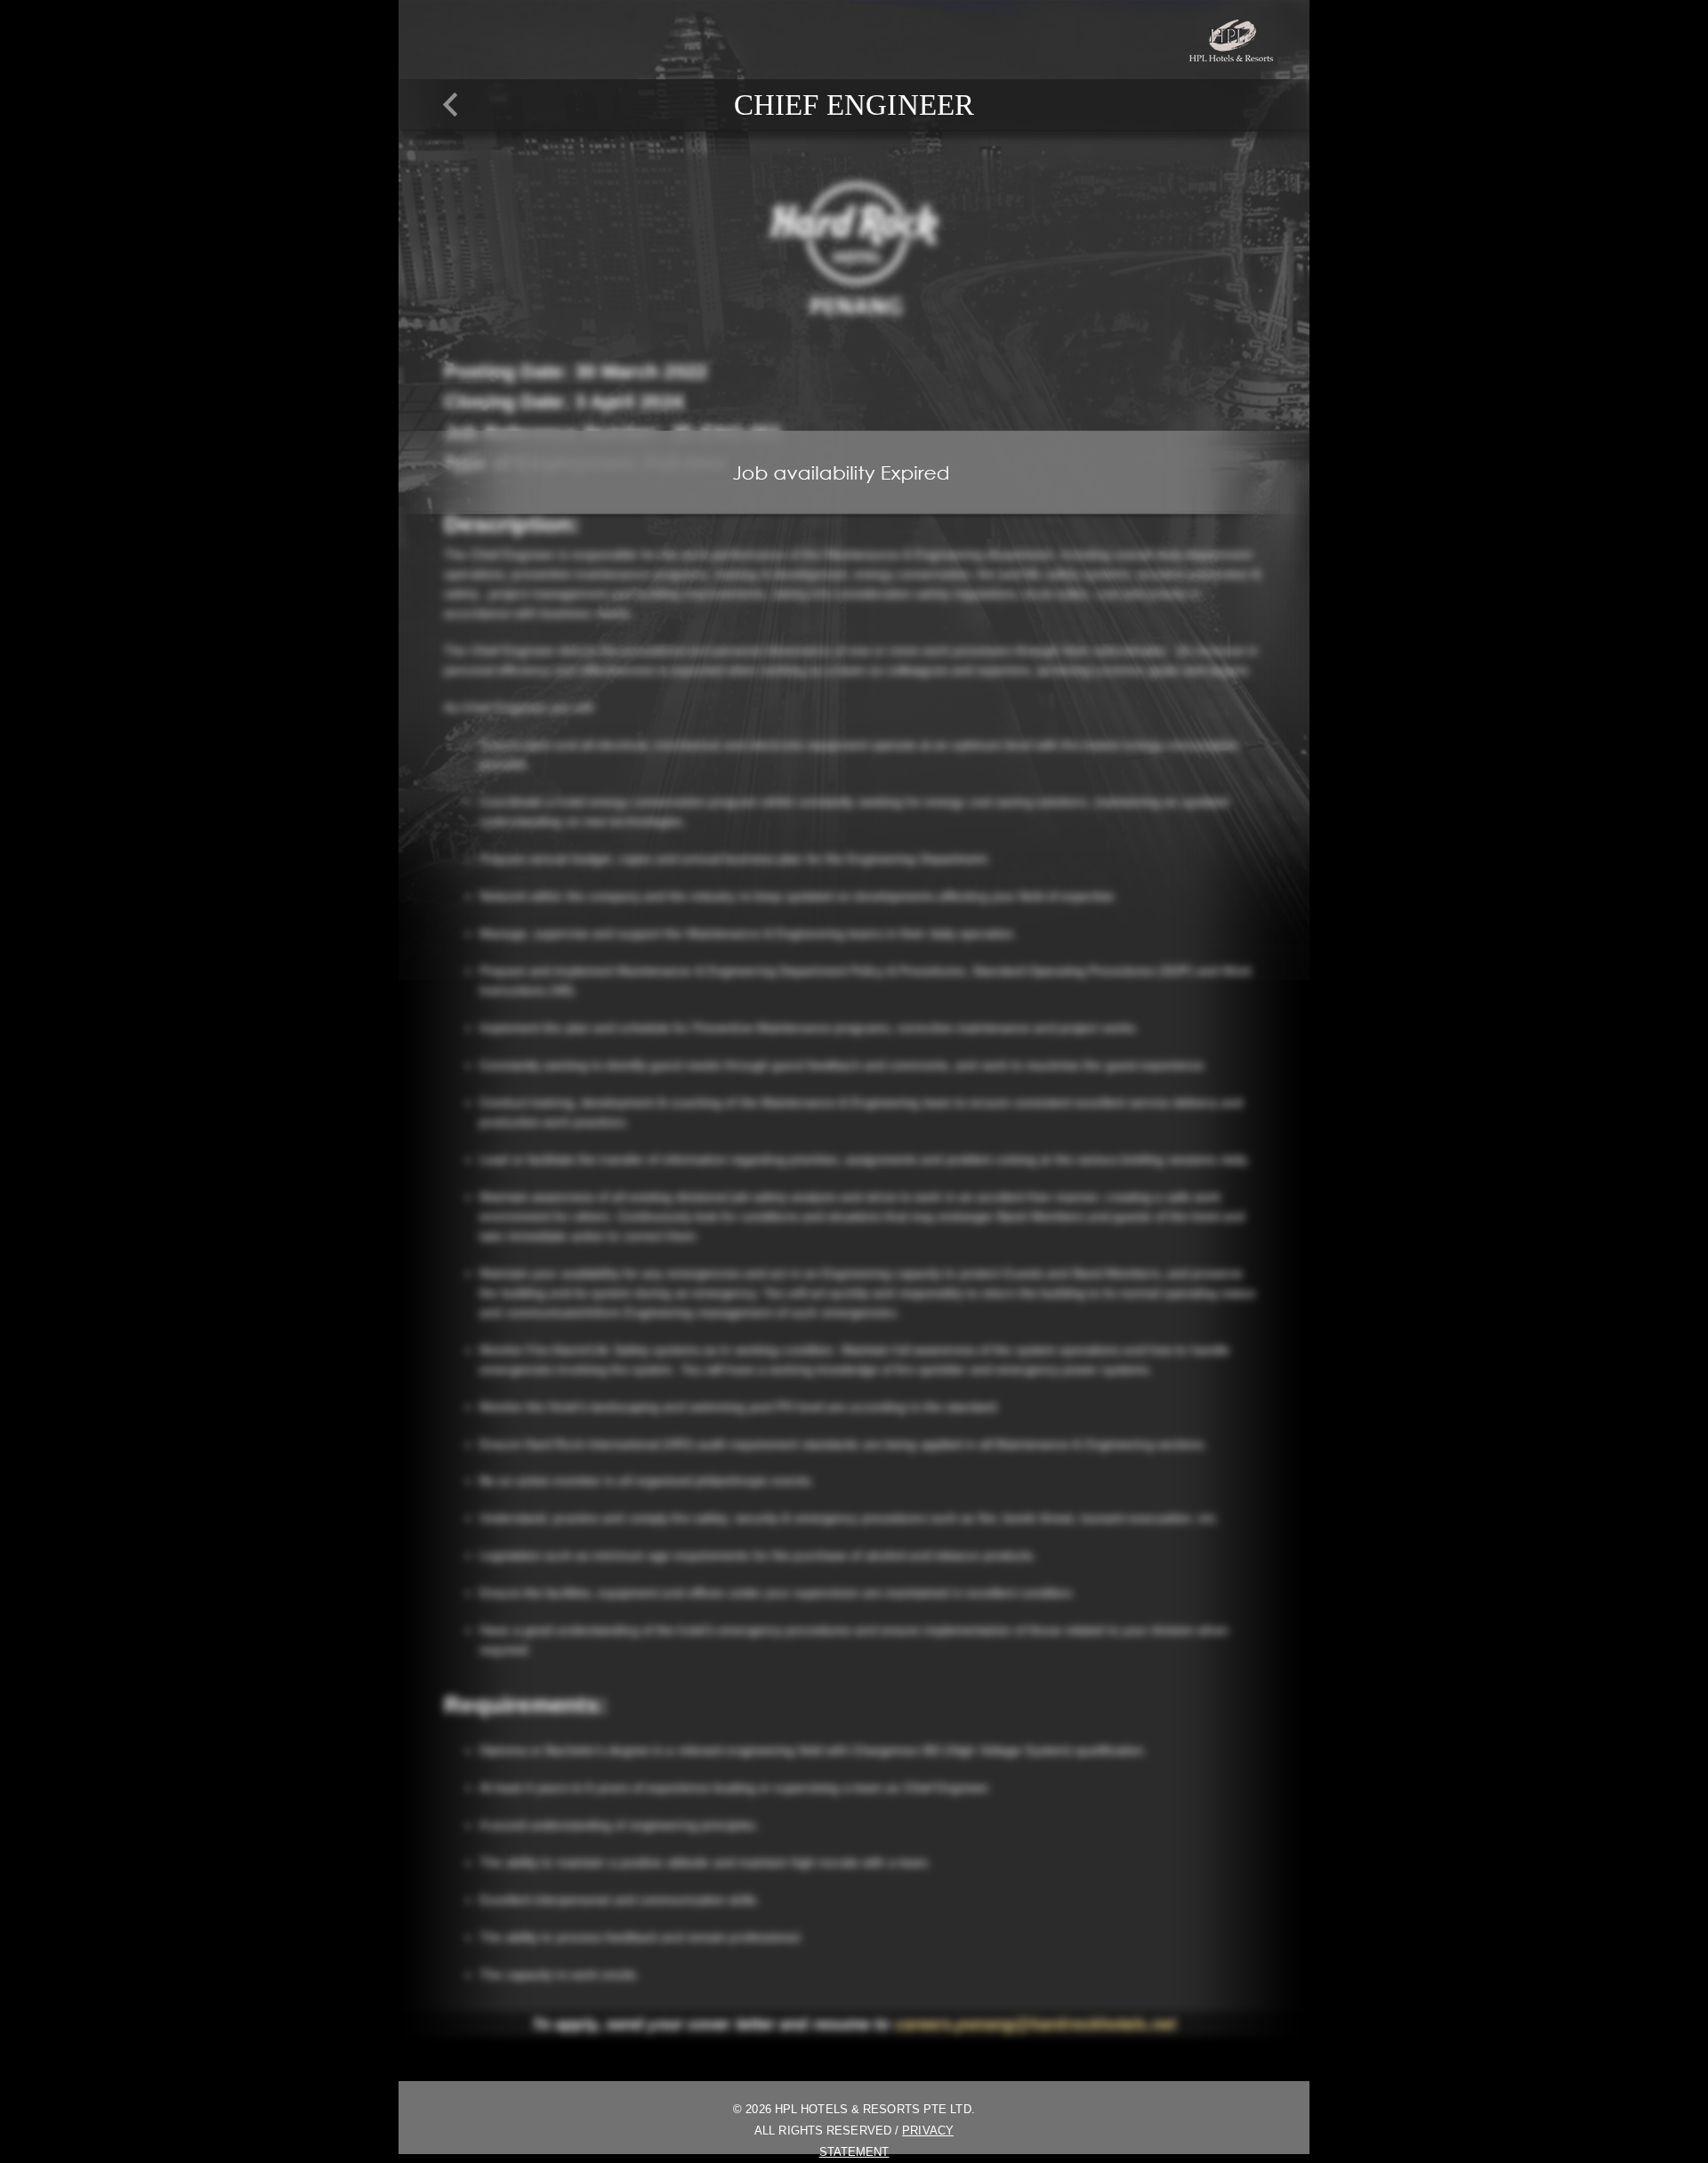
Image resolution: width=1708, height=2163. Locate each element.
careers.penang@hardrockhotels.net (1035, 2024)
